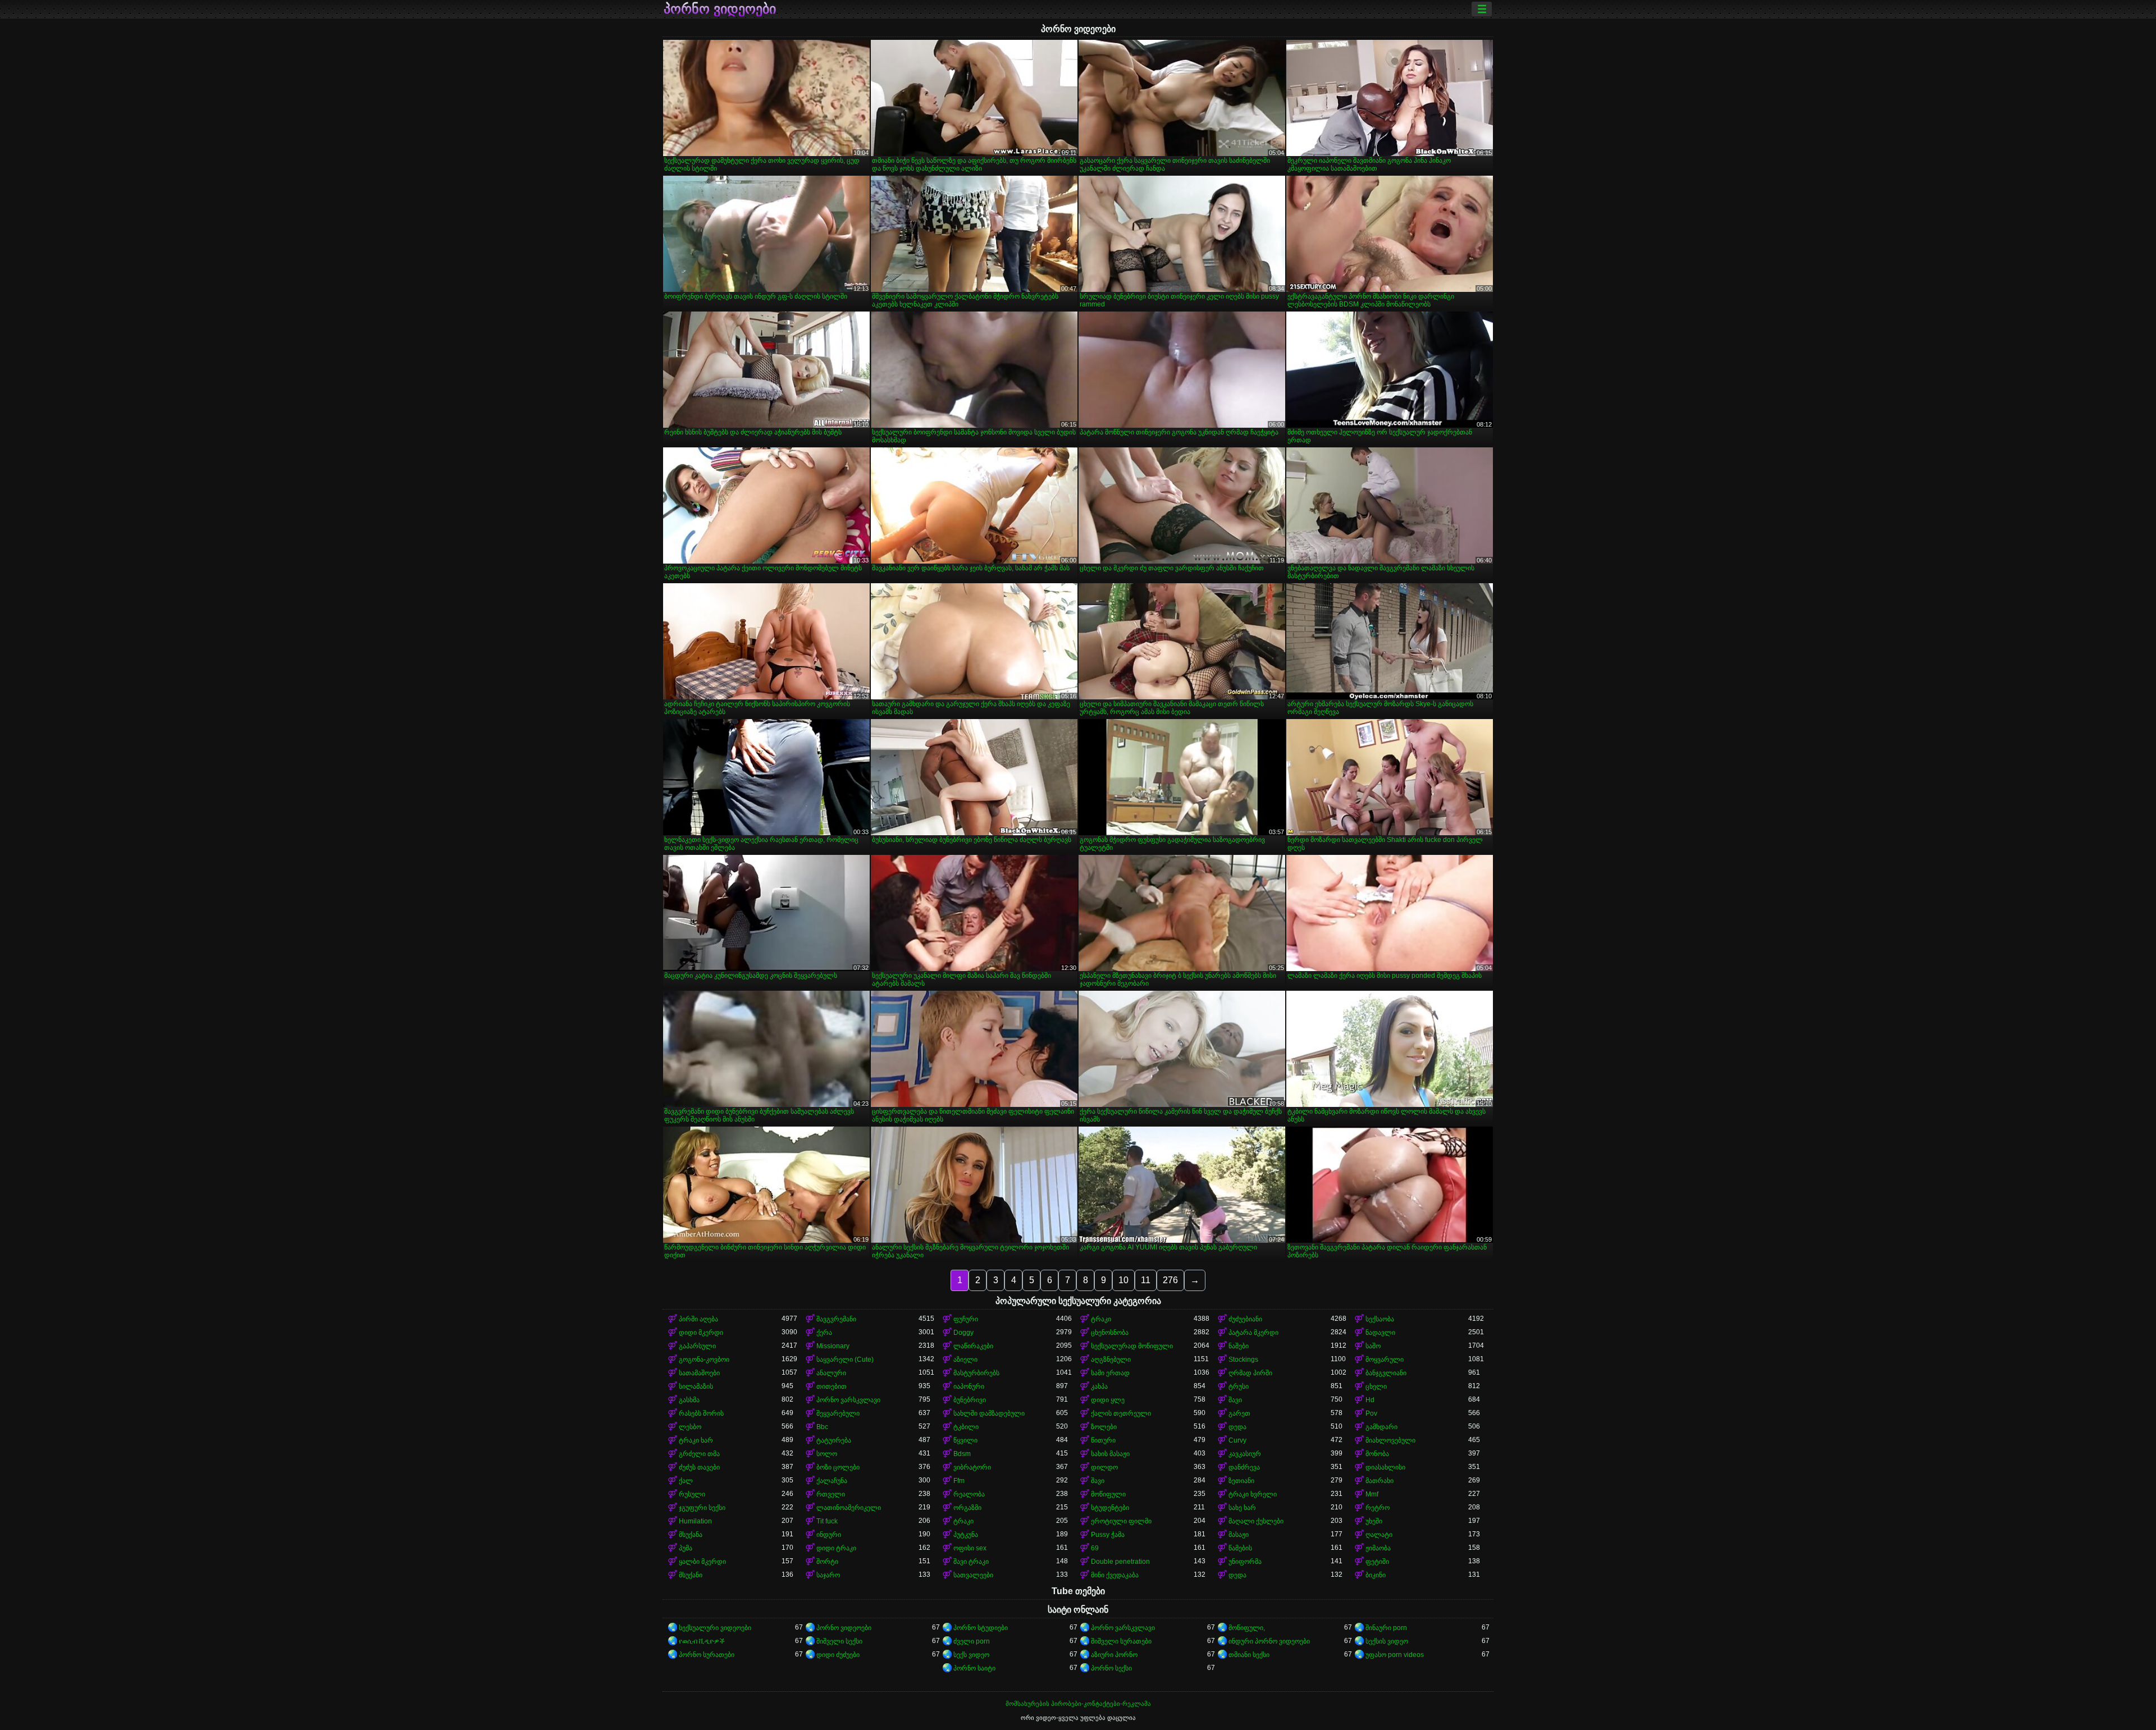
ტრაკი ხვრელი (1253, 1494)
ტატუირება (834, 1440)
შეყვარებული (838, 1413)
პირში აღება (698, 1319)
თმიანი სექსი (1249, 1655)
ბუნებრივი (970, 1400)
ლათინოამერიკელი (849, 1508)
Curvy (1237, 1440)
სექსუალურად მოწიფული (1132, 1346)
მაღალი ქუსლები (1256, 1521)
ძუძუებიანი (1245, 1319)
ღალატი (1379, 1535)
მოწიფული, (1247, 1628)
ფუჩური (966, 1319)
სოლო (827, 1454)
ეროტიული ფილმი (1121, 1521)
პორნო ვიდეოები (720, 9)
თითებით (832, 1386)
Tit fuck (827, 1521)
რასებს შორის (701, 1413)
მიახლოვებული (1390, 1440)
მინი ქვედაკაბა (1115, 1575)
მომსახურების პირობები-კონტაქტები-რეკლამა (1078, 1704)
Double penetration (1120, 1562)
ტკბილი (966, 1427)
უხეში (1374, 1521)
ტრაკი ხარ (696, 1440)
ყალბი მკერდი (702, 1562)
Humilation (695, 1521)
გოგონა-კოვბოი (704, 1360)
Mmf (1372, 1494)
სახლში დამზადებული (989, 1413)
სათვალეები (973, 1575)
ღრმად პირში (1250, 1373)
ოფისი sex (970, 1548)
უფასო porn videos (1395, 1655)
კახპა (1099, 1386)
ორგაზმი (967, 1508)
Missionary (833, 1346)
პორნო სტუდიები (981, 1628)
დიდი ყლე (1108, 1400)
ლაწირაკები (973, 1346)
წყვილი (965, 1440)
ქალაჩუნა (832, 1481)
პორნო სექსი (1111, 1668)
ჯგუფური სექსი (702, 1508)
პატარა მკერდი (1253, 1333)
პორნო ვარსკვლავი (848, 1400)
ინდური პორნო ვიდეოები (1269, 1641)
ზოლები (1104, 1427)
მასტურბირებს (976, 1373)
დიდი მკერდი (701, 1333)
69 (1095, 1548)
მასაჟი (1239, 1535)
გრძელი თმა (699, 1454)
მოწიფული (1108, 1494)
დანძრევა (1244, 1467)
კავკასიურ (1245, 1454)
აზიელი (965, 1360)
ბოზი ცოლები (838, 1467)
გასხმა (689, 1400)
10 (1123, 1280)
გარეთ (1239, 1413)
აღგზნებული (1111, 1360)
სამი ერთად (1110, 1373)
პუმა (686, 1548)
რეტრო (1378, 1508)
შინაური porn (1386, 1628)
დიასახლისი (1385, 1467)
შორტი (827, 1562)
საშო (1373, 1346)
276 (1170, 1280)
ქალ (686, 1481)
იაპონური (969, 1386)
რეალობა (969, 1494)
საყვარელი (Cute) (845, 1360)
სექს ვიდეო (971, 1655)
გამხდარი (1381, 1427)
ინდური (829, 1535)
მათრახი (1380, 1481)
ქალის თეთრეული (1121, 1413)
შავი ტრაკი (971, 1562)
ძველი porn (972, 1641)
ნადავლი (1380, 1333)
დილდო (1104, 1467)
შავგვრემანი (836, 1319)
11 (1146, 1280)
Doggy (963, 1333)
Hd (1370, 1400)
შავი (1235, 1400)
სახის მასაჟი (1110, 1454)
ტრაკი (1101, 1319)
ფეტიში (1377, 1562)
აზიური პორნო (1114, 1655)
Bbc (822, 1427)
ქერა (824, 1333)
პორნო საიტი (974, 1668)
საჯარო (828, 1575)
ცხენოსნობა (1110, 1333)
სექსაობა (1380, 1319)
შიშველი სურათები (1121, 1641)
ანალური (831, 1373)
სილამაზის (696, 1386)
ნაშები (1239, 1346)
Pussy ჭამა (1108, 1535)
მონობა (1377, 1454)
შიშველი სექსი (839, 1641)
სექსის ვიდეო (1387, 1641)
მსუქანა (691, 1535)
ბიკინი (1376, 1575)
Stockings (1243, 1360)
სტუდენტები (1110, 1508)
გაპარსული (697, 1346)
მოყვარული (1385, 1360)
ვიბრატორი (972, 1467)
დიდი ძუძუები (838, 1655)
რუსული (692, 1494)
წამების (1240, 1548)
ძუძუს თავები (699, 1467)
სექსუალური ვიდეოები (715, 1628)
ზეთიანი (1241, 1481)
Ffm (959, 1481)
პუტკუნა (966, 1535)
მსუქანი (691, 1575)
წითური (1103, 1440)
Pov (1371, 1413)
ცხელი (1376, 1386)
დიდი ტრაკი (836, 1548)
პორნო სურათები (707, 1655)
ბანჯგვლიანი (1386, 1373)
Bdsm (962, 1454)
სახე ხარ (1242, 1508)
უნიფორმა (1245, 1562)
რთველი (831, 1494)
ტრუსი (1239, 1386)
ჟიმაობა (1378, 1548)
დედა (1237, 1427)
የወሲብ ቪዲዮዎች (702, 1641)
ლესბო (690, 1427)
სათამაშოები (699, 1373)
